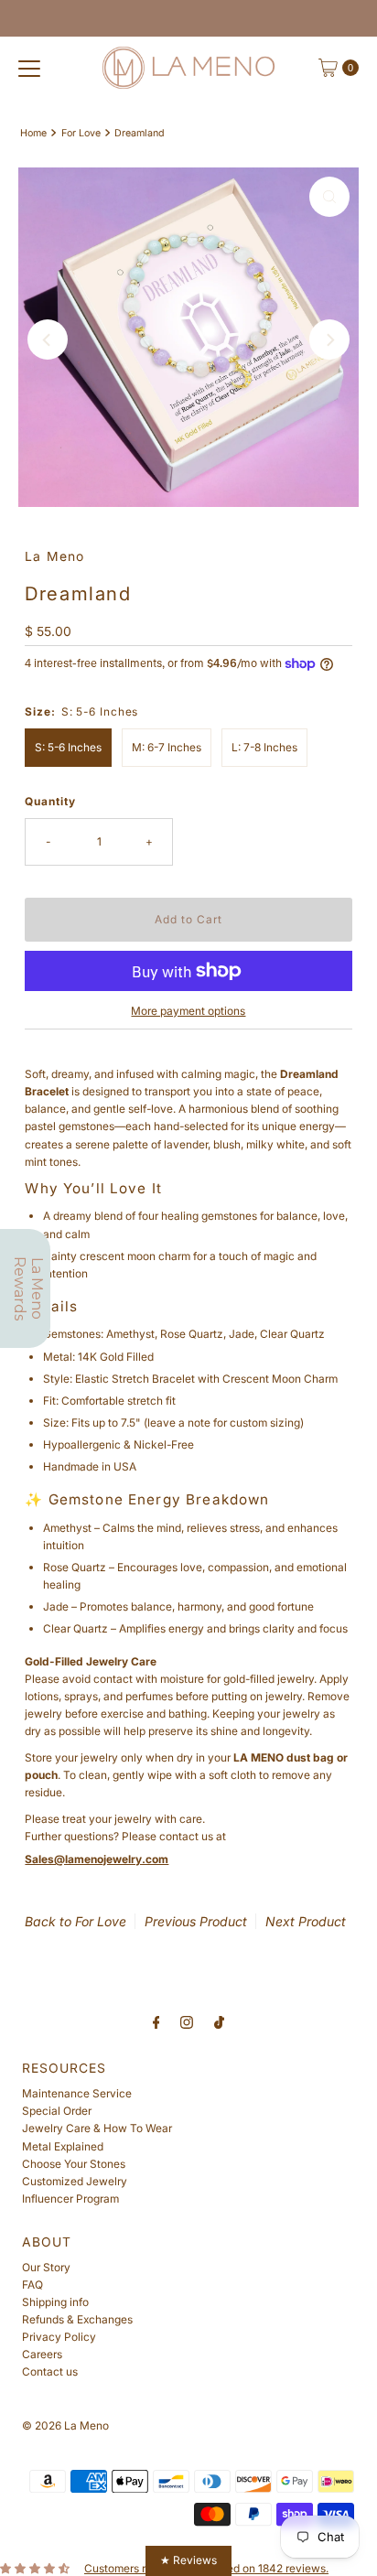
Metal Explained (63, 2146)
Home (33, 133)
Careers (42, 2354)
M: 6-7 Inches (167, 747)
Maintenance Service (77, 2093)
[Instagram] (187, 2022)
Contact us (50, 2371)
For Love (81, 133)
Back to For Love (75, 1921)
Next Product (306, 1921)
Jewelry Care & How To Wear (97, 2128)
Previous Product (196, 1921)
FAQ (32, 2285)
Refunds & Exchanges (77, 2319)
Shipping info (55, 2302)
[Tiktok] (219, 2022)
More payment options (188, 1011)
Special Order (57, 2111)
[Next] (329, 340)
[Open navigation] (29, 68)
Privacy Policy (59, 2337)
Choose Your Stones (74, 2164)
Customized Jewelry (75, 2181)
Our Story (46, 2267)
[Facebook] (156, 2022)
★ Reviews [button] (188, 2560)
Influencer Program (70, 2199)
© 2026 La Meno (65, 2425)
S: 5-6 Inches (68, 747)
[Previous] (48, 340)
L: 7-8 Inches (264, 747)
